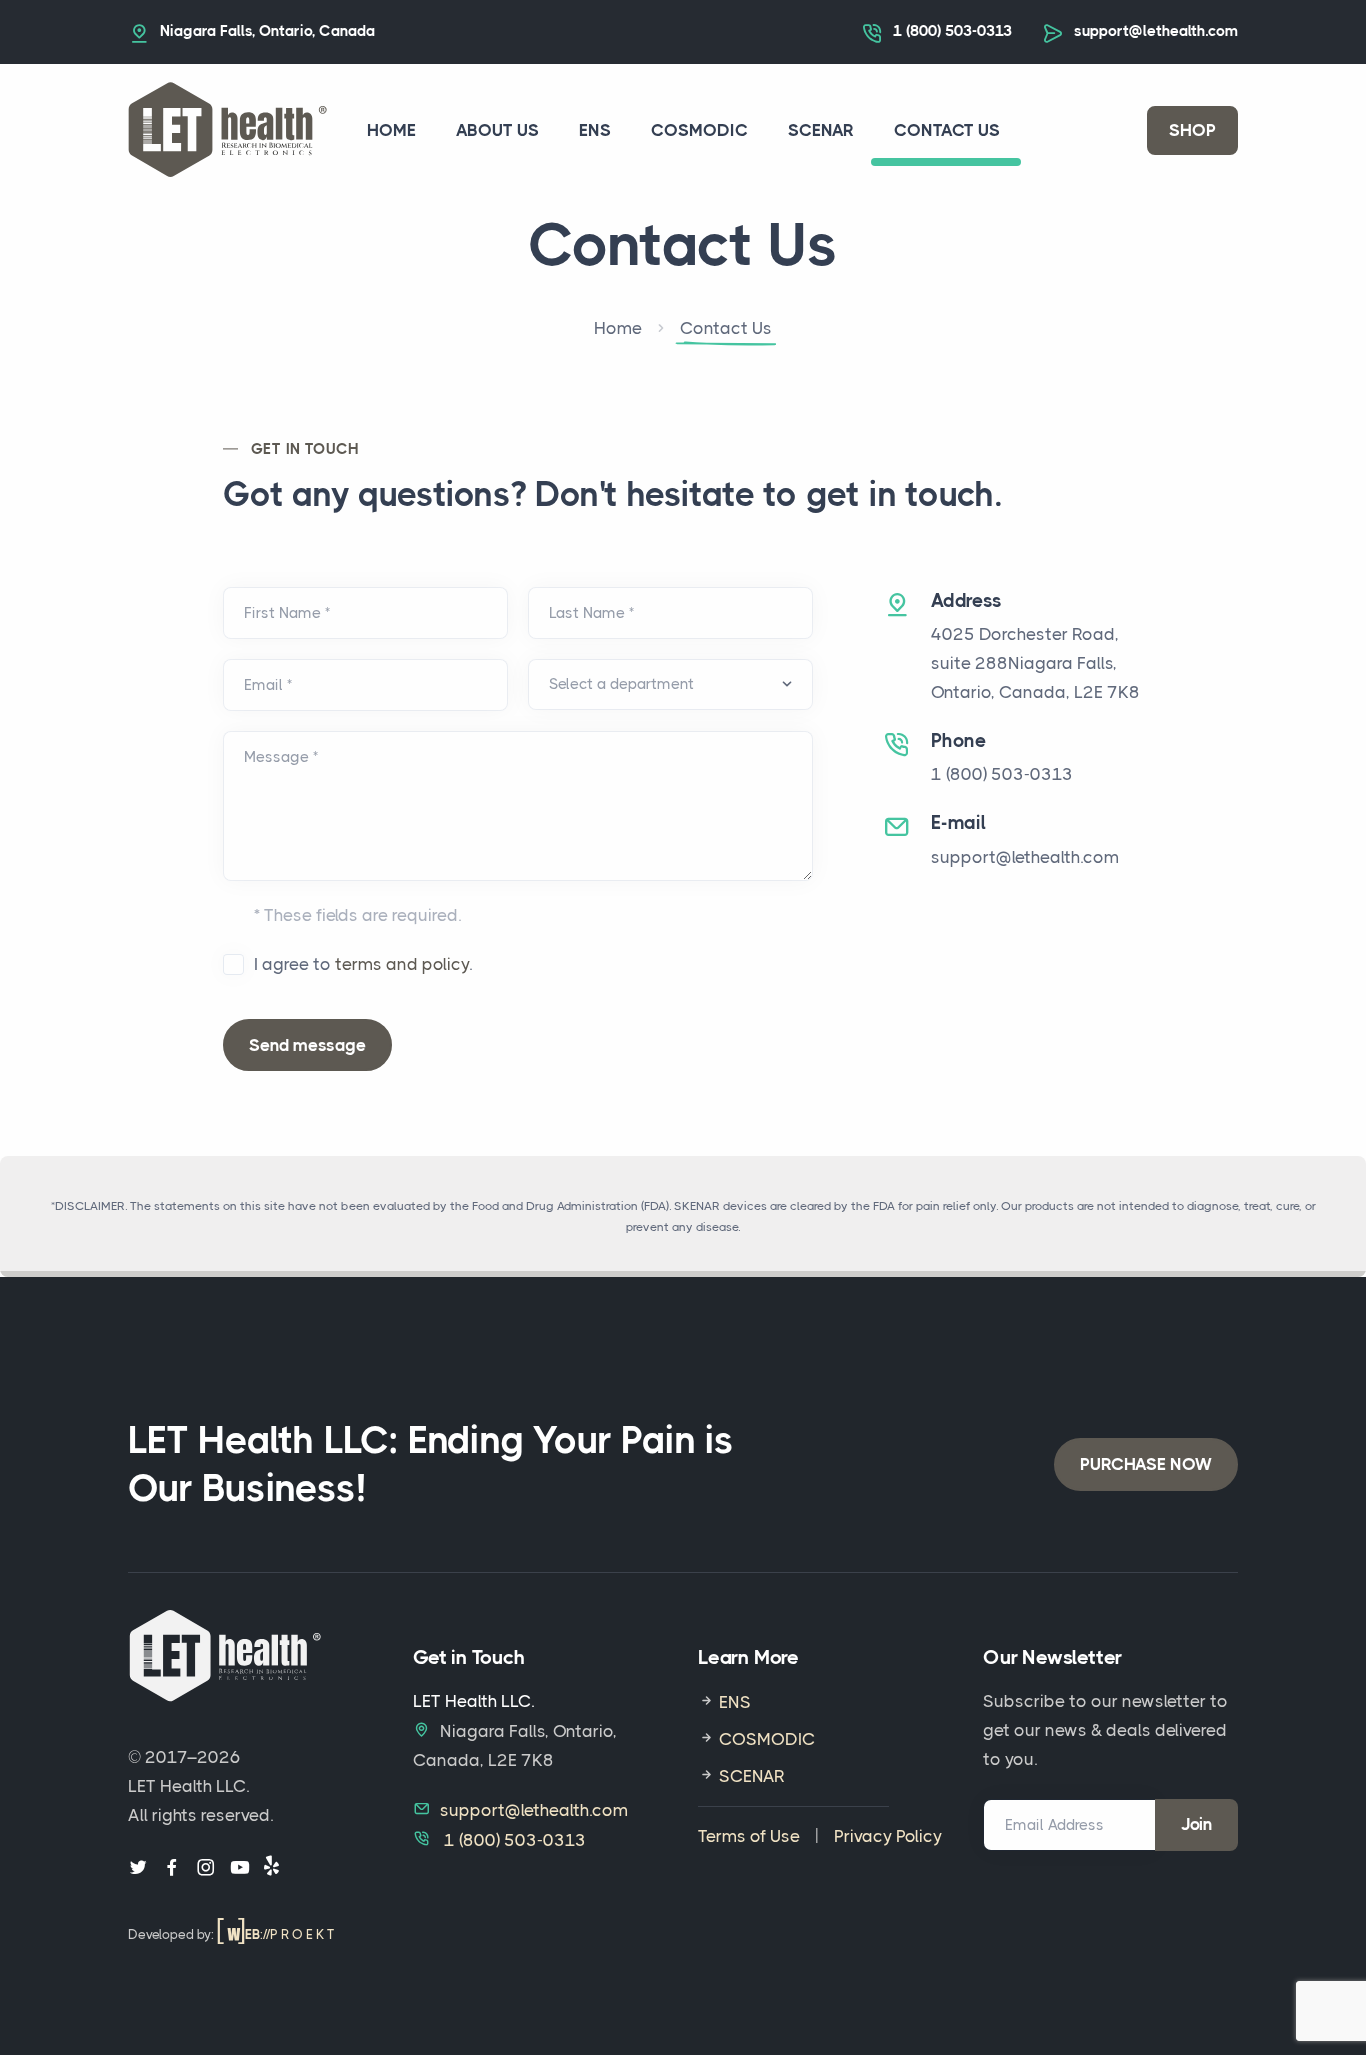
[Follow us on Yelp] (271, 1868)
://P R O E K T (289, 1934)
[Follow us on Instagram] (206, 1868)
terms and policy (402, 964)
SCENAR (821, 130)
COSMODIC (699, 130)
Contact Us (947, 130)
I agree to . (363, 964)
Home (391, 130)
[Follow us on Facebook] (172, 1868)
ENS (595, 130)
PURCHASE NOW (1146, 1464)
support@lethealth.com (1156, 31)
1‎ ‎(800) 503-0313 (952, 31)
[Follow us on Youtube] (240, 1868)
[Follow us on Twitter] (138, 1868)
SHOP (1192, 130)
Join (1196, 1824)
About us (497, 130)
